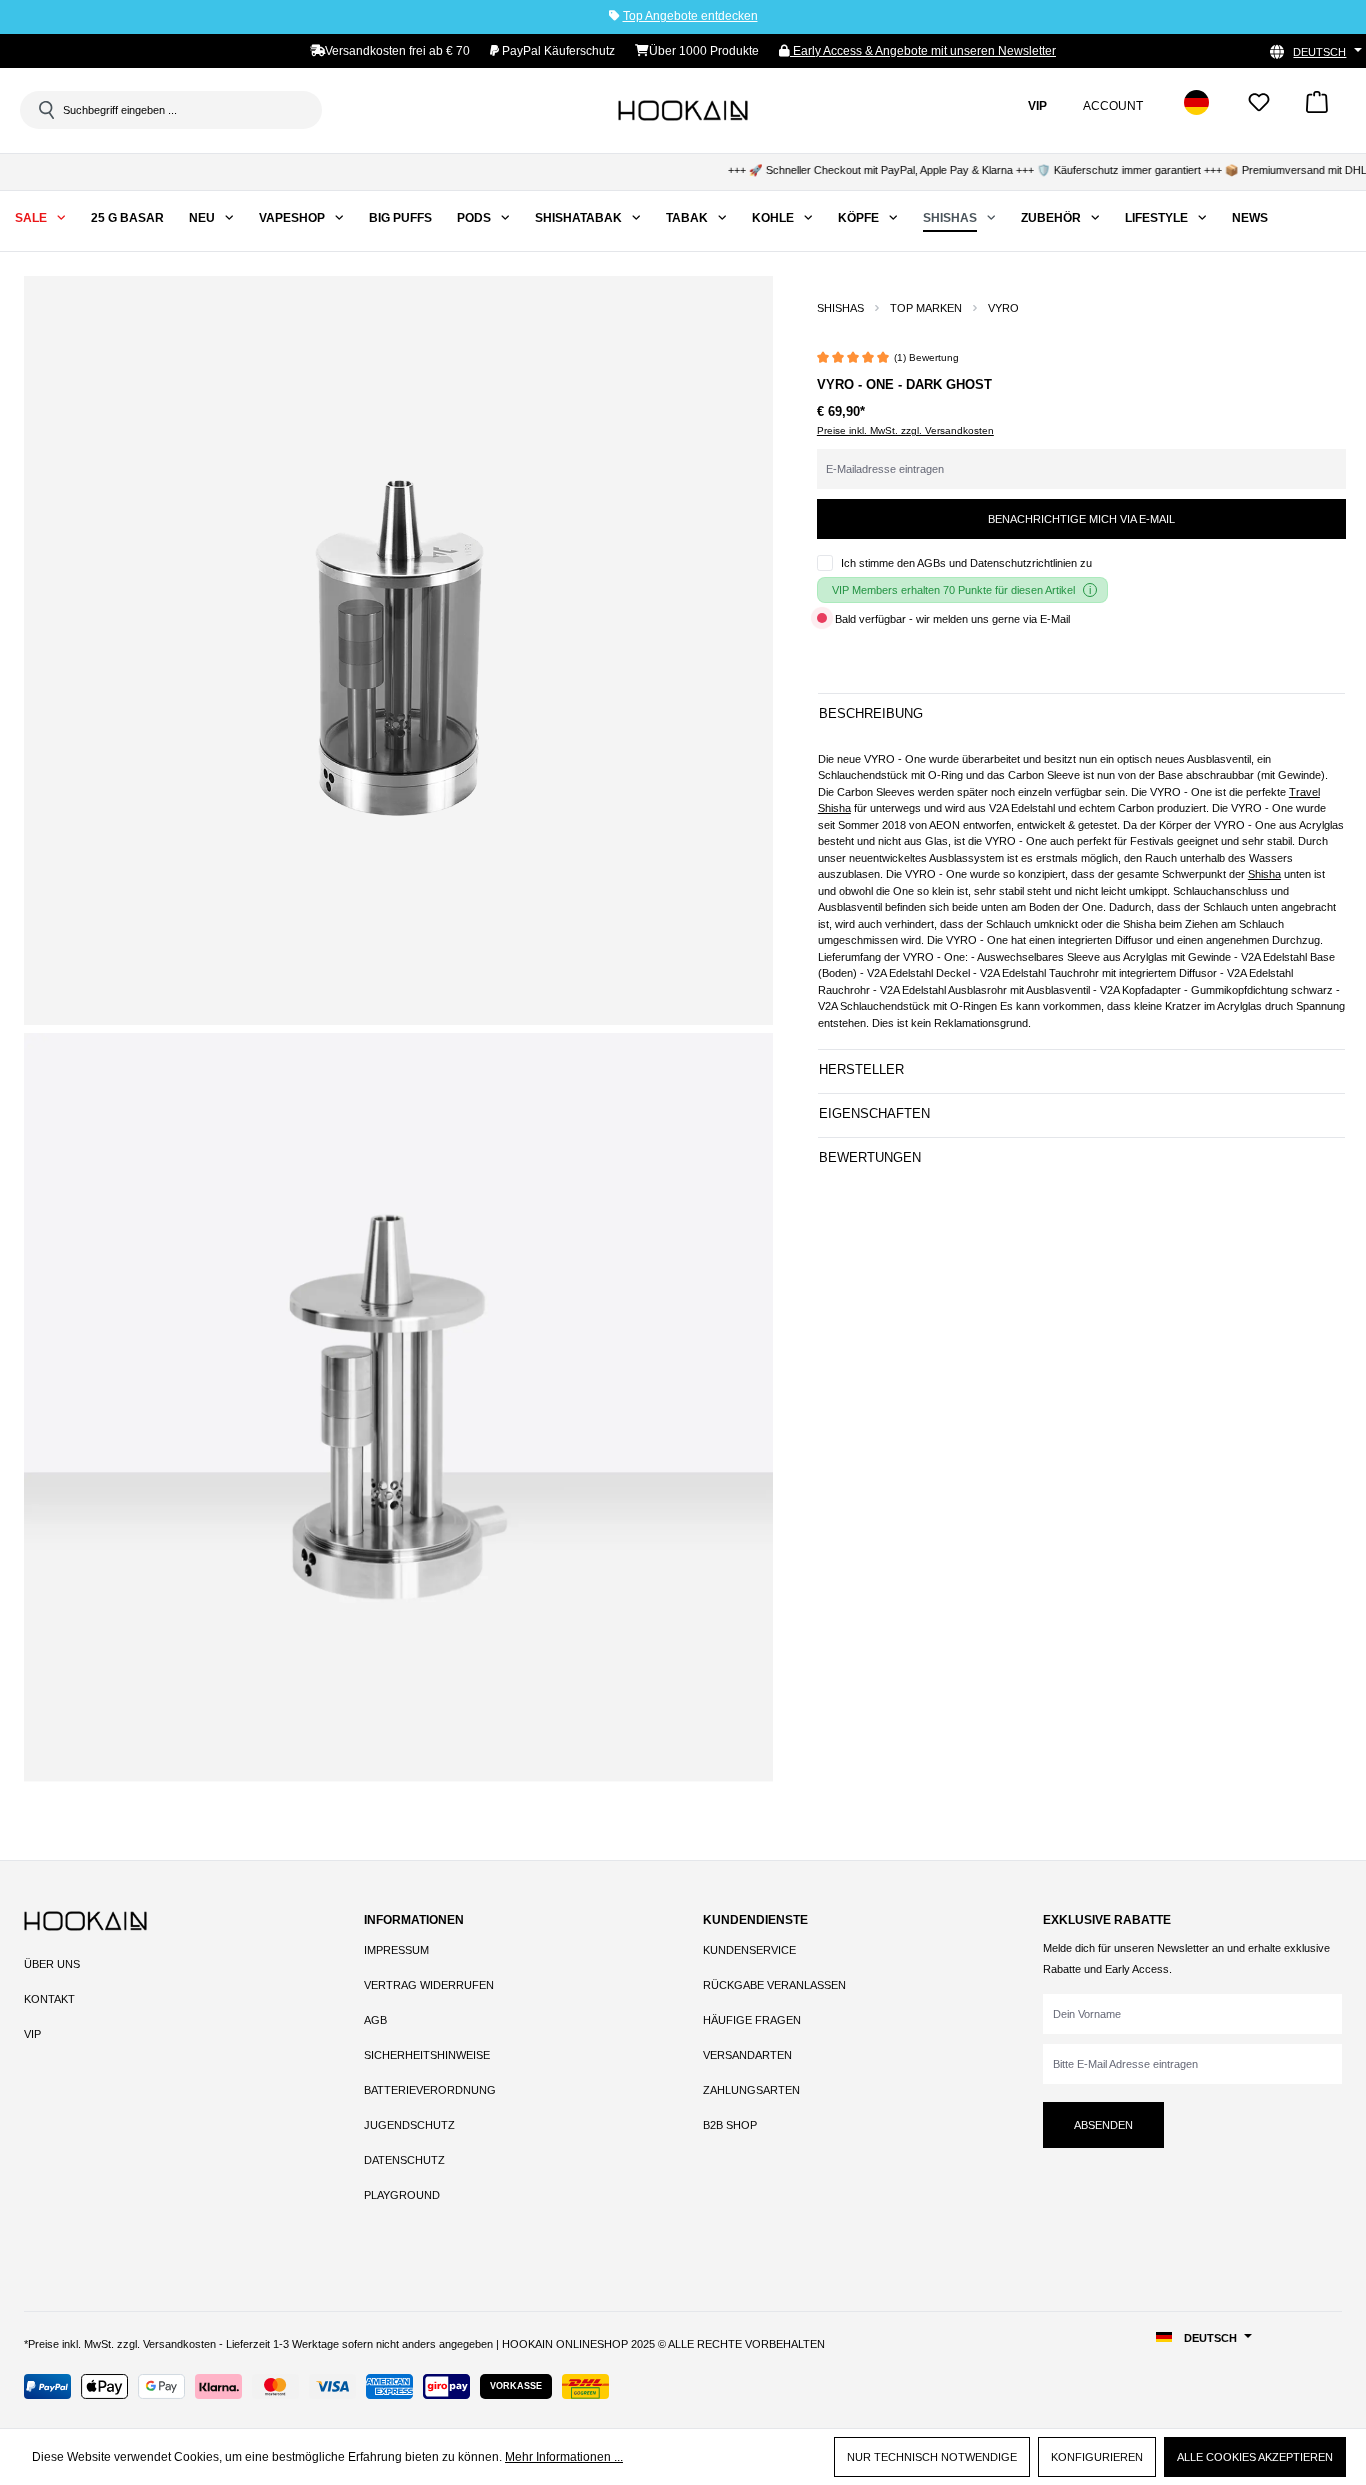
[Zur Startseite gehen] (683, 110)
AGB (375, 2020)
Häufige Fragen (752, 2020)
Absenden (1103, 2125)
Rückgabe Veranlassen (774, 1985)
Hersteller (861, 1069)
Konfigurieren (1097, 2457)
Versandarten (747, 2055)
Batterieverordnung (430, 2090)
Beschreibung (871, 713)
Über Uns (52, 1964)
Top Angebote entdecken (690, 16)
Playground (402, 2195)
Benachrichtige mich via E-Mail (1081, 519)
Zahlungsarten (751, 2090)
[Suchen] (45, 110)
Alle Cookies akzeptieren (1255, 2457)
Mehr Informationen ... (564, 2457)
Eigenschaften (874, 1113)
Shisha (1264, 874)
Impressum (396, 1950)
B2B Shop (730, 2125)
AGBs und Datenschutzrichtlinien (997, 563)
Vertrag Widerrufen (429, 1985)
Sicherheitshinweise (427, 2055)
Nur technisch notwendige (932, 2457)
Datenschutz (404, 2160)
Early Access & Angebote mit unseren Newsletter (923, 51)
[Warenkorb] (1317, 108)
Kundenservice (749, 1950)
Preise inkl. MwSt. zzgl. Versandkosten (905, 430)
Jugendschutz (409, 2125)
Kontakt (49, 1999)
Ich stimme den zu (966, 563)
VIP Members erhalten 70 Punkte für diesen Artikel (953, 590)
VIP (32, 2034)
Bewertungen (870, 1157)
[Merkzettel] (1259, 108)
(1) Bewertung (926, 357)
